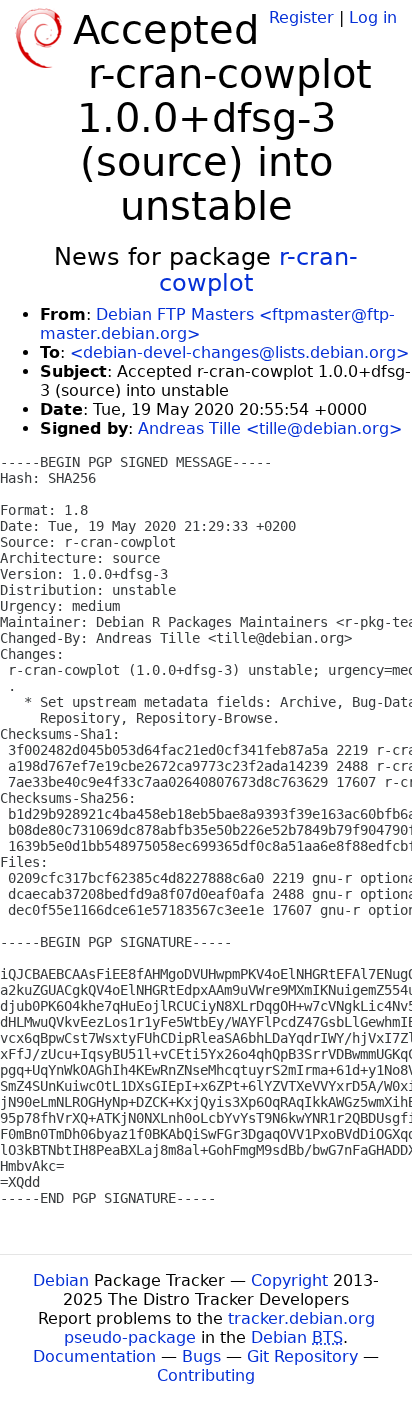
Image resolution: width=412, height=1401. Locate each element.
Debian (61, 1280)
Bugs (201, 1356)
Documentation (94, 1356)
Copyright (289, 1280)
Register (301, 17)
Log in (373, 17)
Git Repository (302, 1356)
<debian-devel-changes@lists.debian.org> (239, 352)
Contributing (206, 1375)
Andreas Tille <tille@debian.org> (270, 428)
